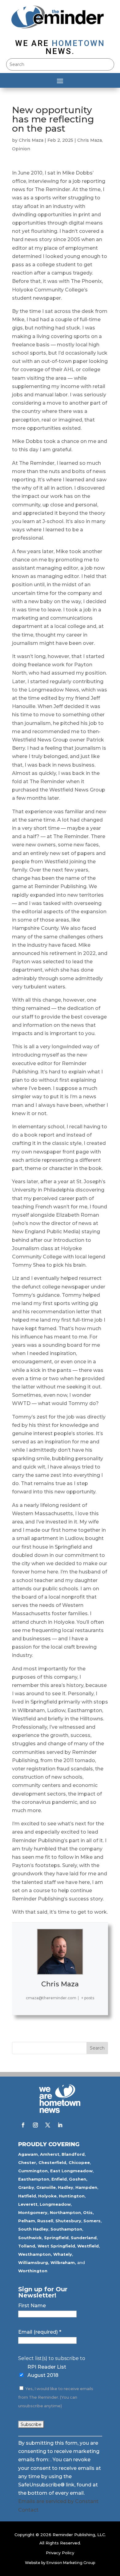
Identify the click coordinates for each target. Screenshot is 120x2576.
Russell (45, 2221)
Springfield (56, 2238)
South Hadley (33, 2229)
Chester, (28, 2162)
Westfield (88, 2246)
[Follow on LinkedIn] (60, 2125)
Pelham (27, 2221)
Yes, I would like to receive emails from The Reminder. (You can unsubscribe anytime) (56, 2397)
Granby (26, 2187)
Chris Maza (31, 140)
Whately (63, 2254)
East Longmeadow (71, 2171)
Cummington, (34, 2171)
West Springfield (56, 2246)
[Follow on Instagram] (35, 2125)
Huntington (72, 2196)
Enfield (59, 2179)
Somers (92, 2221)
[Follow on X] (48, 2125)
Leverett (28, 2204)
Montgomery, (33, 2212)
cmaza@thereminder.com (51, 1998)
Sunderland (84, 2238)
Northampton (65, 2212)
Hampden (86, 2187)
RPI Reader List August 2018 (47, 2371)
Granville (46, 2187)
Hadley (66, 2187)
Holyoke (47, 2196)
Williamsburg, (34, 2262)
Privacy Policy (60, 2553)
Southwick (30, 2238)
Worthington (33, 2271)
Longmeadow (55, 2204)
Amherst (50, 2154)
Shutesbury (68, 2221)
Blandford (73, 2154)
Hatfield (27, 2196)
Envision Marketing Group (71, 2563)
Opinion (21, 149)
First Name (32, 2306)
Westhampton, (35, 2254)
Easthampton (34, 2179)
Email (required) (40, 2332)
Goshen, (78, 2179)
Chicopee (79, 2162)
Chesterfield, (53, 2162)
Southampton (66, 2229)
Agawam (28, 2154)
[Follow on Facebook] (23, 2125)
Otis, (88, 2212)
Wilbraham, (63, 2262)
